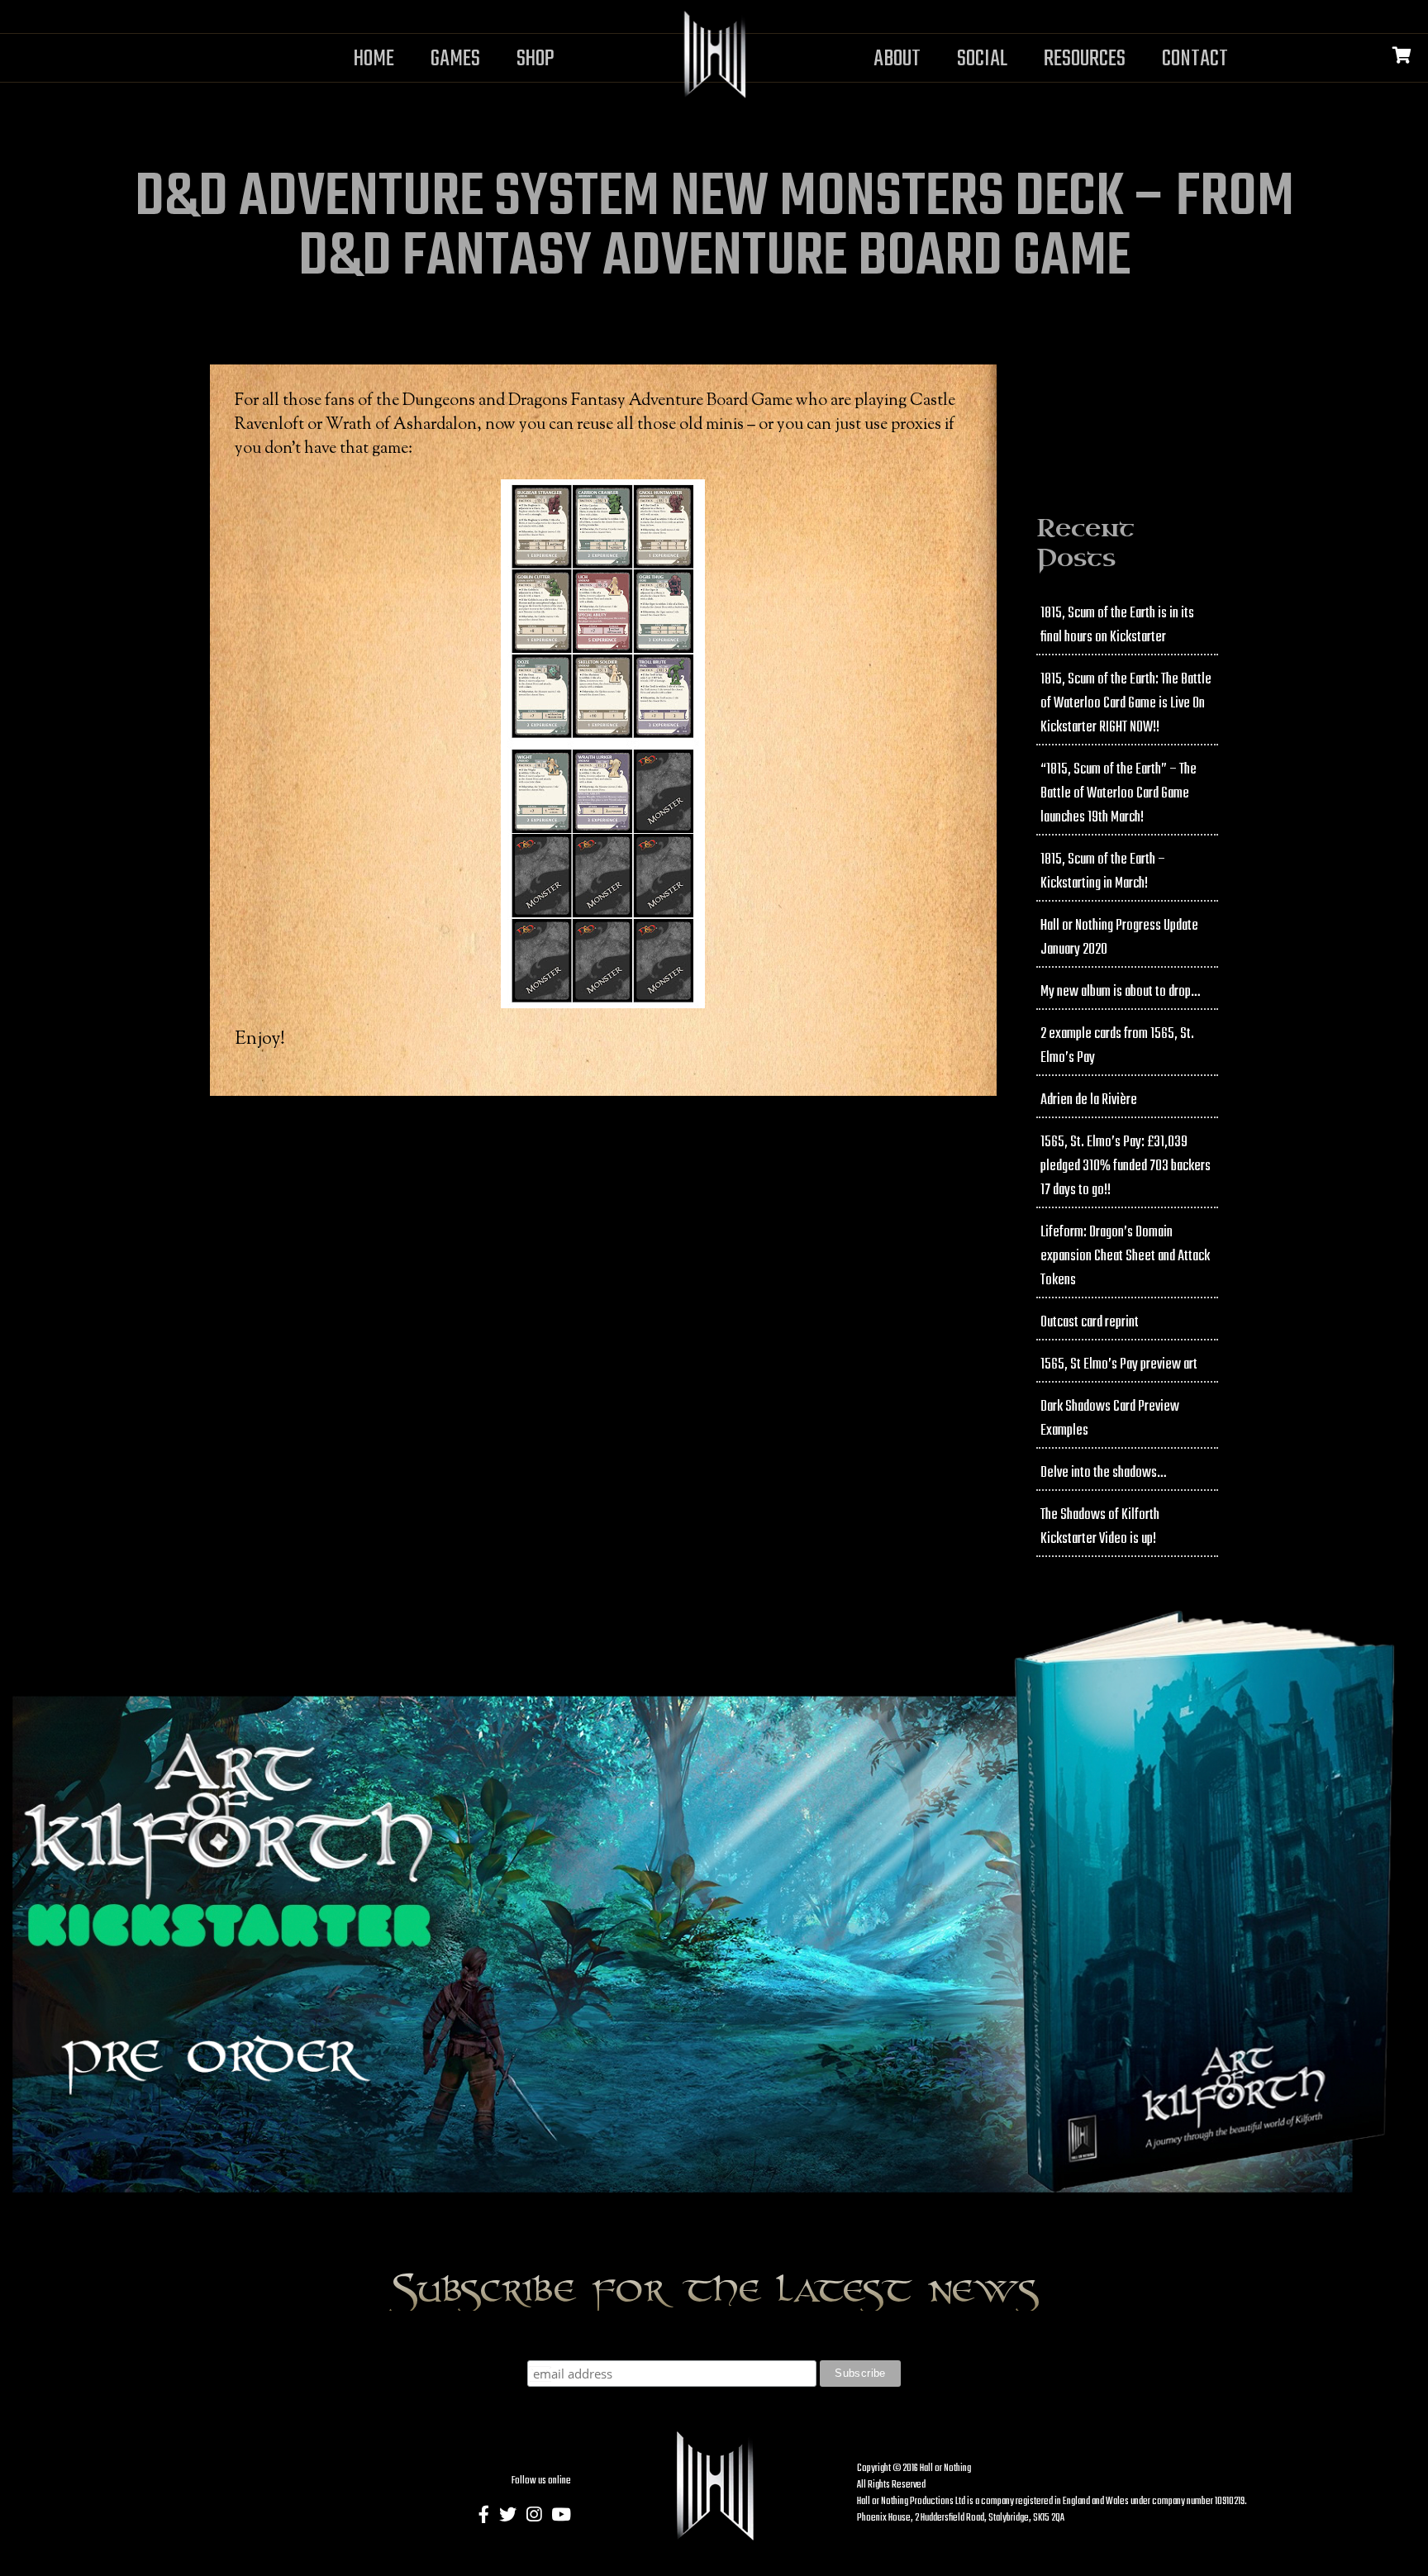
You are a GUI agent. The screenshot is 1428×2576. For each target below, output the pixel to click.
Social (982, 59)
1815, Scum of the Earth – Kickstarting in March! (1103, 872)
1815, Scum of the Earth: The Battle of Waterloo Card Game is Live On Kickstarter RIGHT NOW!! (1126, 704)
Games (455, 59)
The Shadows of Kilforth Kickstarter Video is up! (1100, 1527)
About (897, 59)
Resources (1085, 59)
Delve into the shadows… (1103, 1473)
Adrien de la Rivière (1089, 1100)
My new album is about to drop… (1120, 992)
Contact (1195, 59)
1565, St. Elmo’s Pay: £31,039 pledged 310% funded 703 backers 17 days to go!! (1126, 1167)
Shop (535, 59)
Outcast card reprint (1090, 1323)
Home (374, 59)
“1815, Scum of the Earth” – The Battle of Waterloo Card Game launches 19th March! (1119, 794)
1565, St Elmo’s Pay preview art (1119, 1365)
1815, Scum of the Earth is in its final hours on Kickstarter (1117, 626)
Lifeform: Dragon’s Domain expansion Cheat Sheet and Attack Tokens (1125, 1257)
